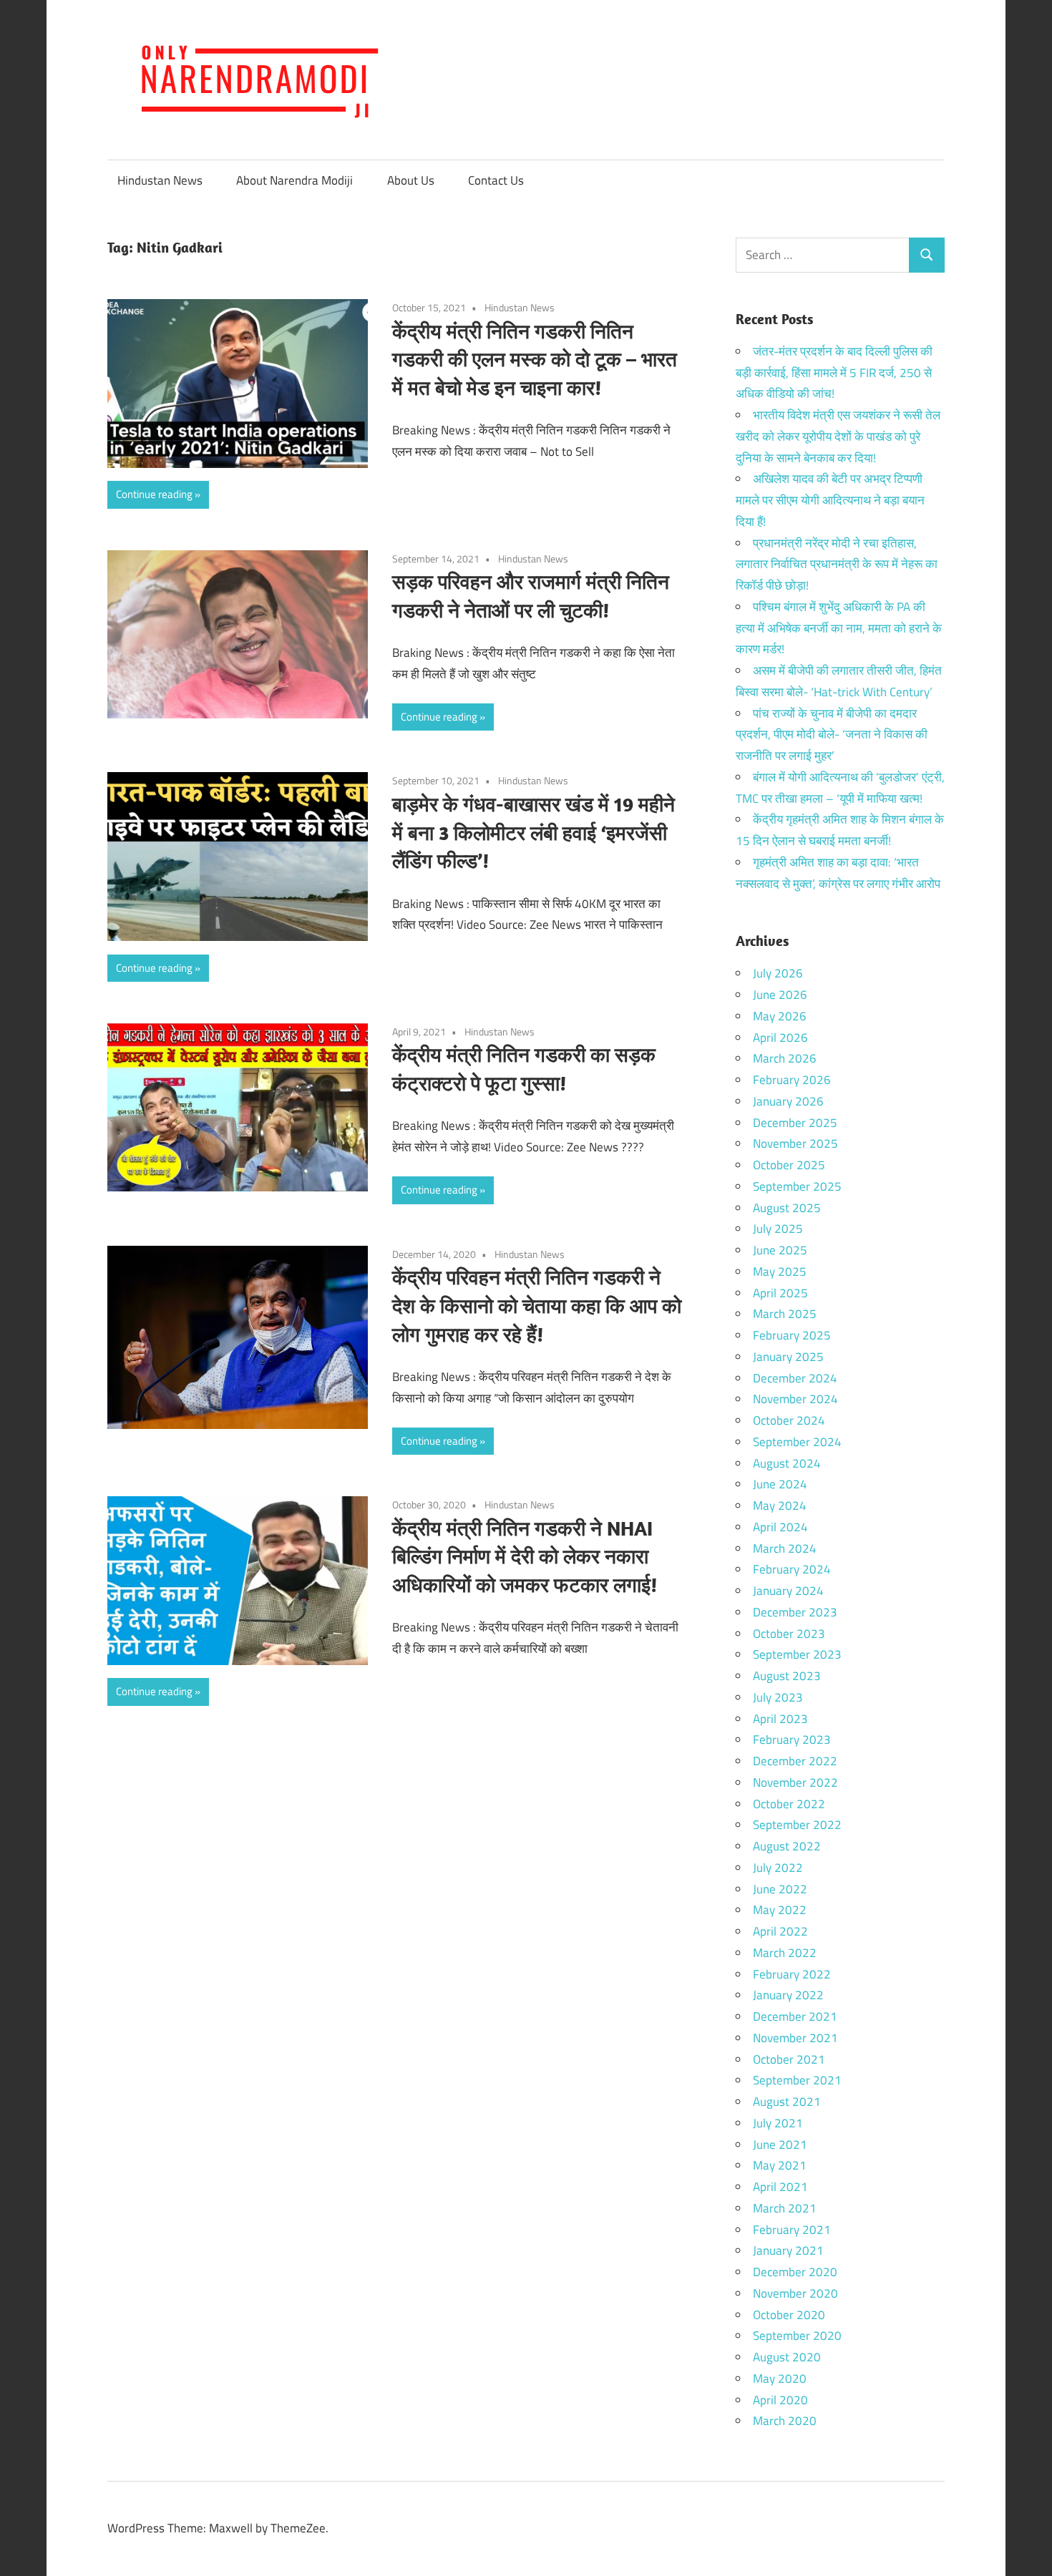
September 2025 (797, 1186)
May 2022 (780, 1910)
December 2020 (795, 2272)
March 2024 (785, 1548)
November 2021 (795, 2038)
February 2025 (792, 1335)
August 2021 (787, 2102)
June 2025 (780, 1250)
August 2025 (787, 1208)
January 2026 (788, 1101)
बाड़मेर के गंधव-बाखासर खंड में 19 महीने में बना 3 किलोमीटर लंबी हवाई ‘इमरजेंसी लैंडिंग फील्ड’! (534, 833)
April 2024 (780, 1527)
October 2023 (789, 1634)
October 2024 (789, 1420)
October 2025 (789, 1165)
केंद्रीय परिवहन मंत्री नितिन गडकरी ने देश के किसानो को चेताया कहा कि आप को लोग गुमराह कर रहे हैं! (537, 1306)
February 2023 (792, 1740)
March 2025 (785, 1314)
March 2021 (785, 2208)
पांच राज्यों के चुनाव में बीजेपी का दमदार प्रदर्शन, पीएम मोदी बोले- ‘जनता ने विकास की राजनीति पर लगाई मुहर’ (832, 735)
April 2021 (780, 2187)
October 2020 (789, 2315)
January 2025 (788, 1357)
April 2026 (780, 1038)
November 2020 (795, 2293)
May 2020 (780, 2379)
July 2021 (778, 2123)
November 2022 (795, 1782)
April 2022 (780, 1931)
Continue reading (154, 494)
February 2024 (792, 1569)
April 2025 (780, 1293)
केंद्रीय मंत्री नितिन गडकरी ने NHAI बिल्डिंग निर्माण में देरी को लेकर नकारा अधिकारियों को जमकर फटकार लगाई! (525, 1557)
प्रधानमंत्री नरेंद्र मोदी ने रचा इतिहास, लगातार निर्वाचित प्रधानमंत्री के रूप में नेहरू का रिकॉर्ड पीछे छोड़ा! (837, 565)
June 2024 (780, 1484)
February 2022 (792, 1974)
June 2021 (780, 2145)
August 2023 (787, 1676)
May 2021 (780, 2165)
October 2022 (789, 1804)
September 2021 (797, 2080)
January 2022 (788, 1995)
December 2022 (795, 1761)
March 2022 (785, 1953)
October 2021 (789, 2059)
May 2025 (780, 1272)
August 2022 (787, 1846)
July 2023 (778, 1697)
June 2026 (780, 995)
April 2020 (780, 2400)
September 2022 (797, 1825)
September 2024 (797, 1442)
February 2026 (792, 1080)
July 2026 (778, 973)
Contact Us (496, 180)
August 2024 (787, 1463)
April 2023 (780, 1719)
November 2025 (795, 1143)
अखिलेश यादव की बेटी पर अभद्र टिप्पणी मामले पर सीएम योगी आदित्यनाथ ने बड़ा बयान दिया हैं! (830, 500)
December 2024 (795, 1378)
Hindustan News (160, 180)
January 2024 (788, 1591)
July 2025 (778, 1229)
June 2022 (780, 1889)
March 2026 (785, 1058)
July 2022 (778, 1868)
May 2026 (780, 1016)
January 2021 (788, 2250)
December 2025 (795, 1123)
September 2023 (797, 1654)
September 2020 (797, 2336)
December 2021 (795, 2016)
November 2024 (795, 1399)
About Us (411, 180)
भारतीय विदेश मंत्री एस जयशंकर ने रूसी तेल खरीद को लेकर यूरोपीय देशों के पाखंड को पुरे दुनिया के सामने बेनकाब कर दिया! (838, 436)
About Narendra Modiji (294, 180)
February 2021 (792, 2230)
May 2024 (780, 1506)
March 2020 (785, 2421)
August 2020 (787, 2357)
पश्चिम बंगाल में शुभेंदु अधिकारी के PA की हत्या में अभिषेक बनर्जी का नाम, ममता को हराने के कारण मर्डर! (839, 628)
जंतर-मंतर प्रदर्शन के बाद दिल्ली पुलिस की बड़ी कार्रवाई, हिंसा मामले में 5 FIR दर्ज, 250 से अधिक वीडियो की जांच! (834, 373)
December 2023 (795, 1612)
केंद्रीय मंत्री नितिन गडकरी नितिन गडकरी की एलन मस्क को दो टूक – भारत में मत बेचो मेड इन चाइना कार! (535, 360)
